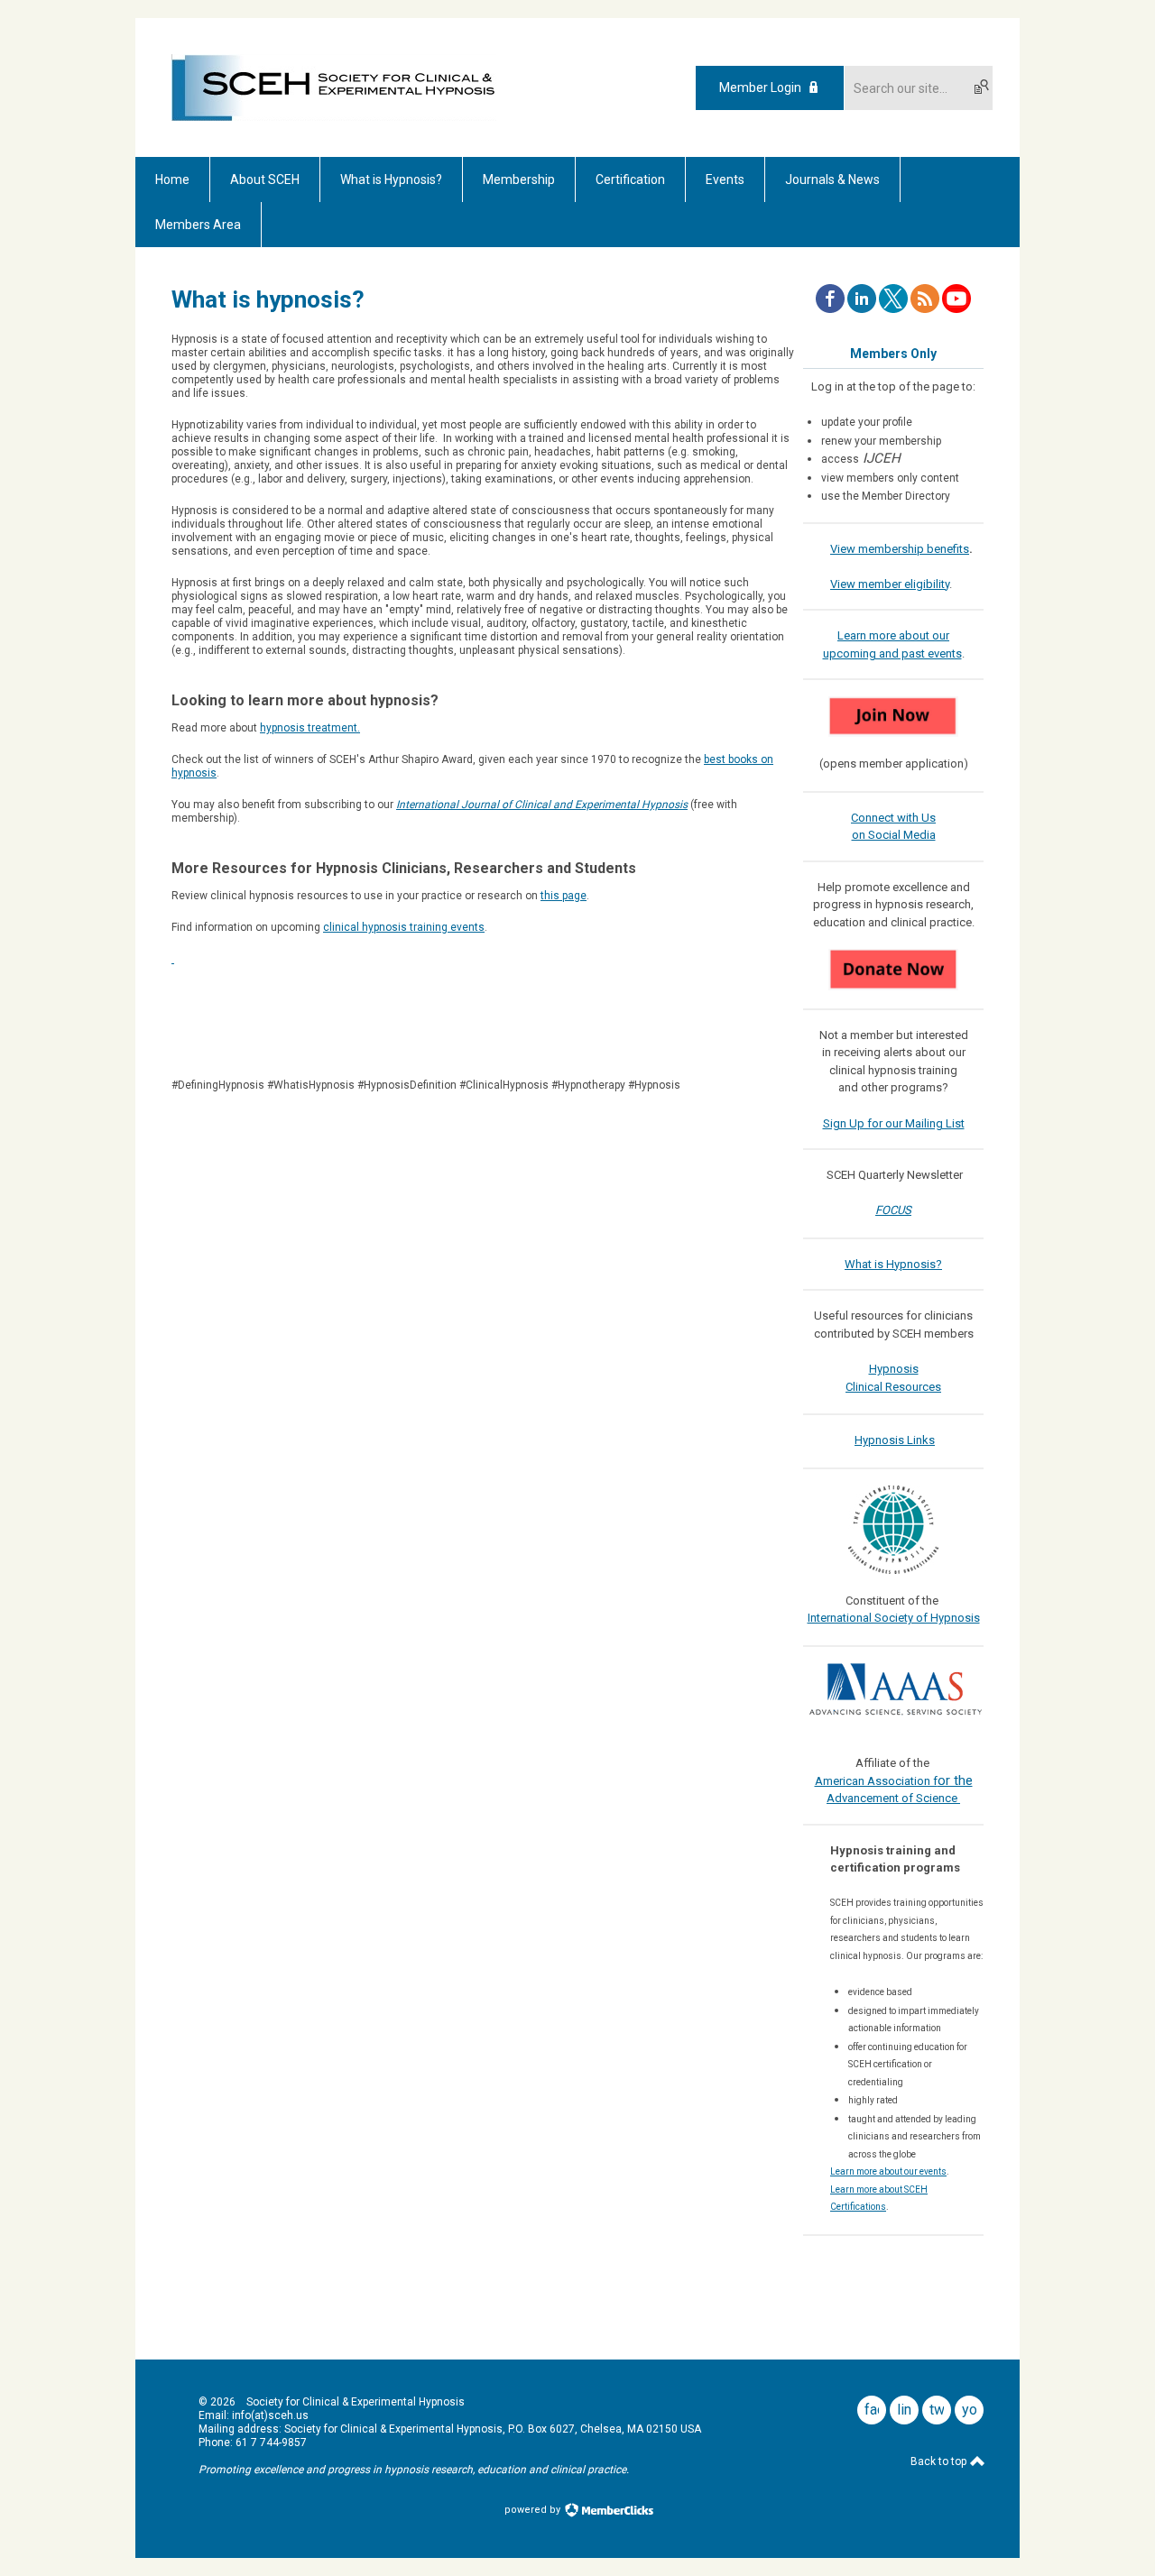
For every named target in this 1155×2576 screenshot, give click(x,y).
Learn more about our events (888, 2171)
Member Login (760, 87)
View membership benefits (900, 549)
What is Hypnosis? (893, 1264)
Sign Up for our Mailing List (894, 1123)
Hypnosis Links (895, 1440)
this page (564, 896)
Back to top (940, 2461)
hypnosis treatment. (310, 728)
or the (955, 1780)
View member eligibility (890, 584)
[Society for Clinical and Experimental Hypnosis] (334, 116)
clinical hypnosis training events (404, 927)
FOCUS (893, 1210)
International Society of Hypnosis (894, 1618)
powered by (534, 2510)
